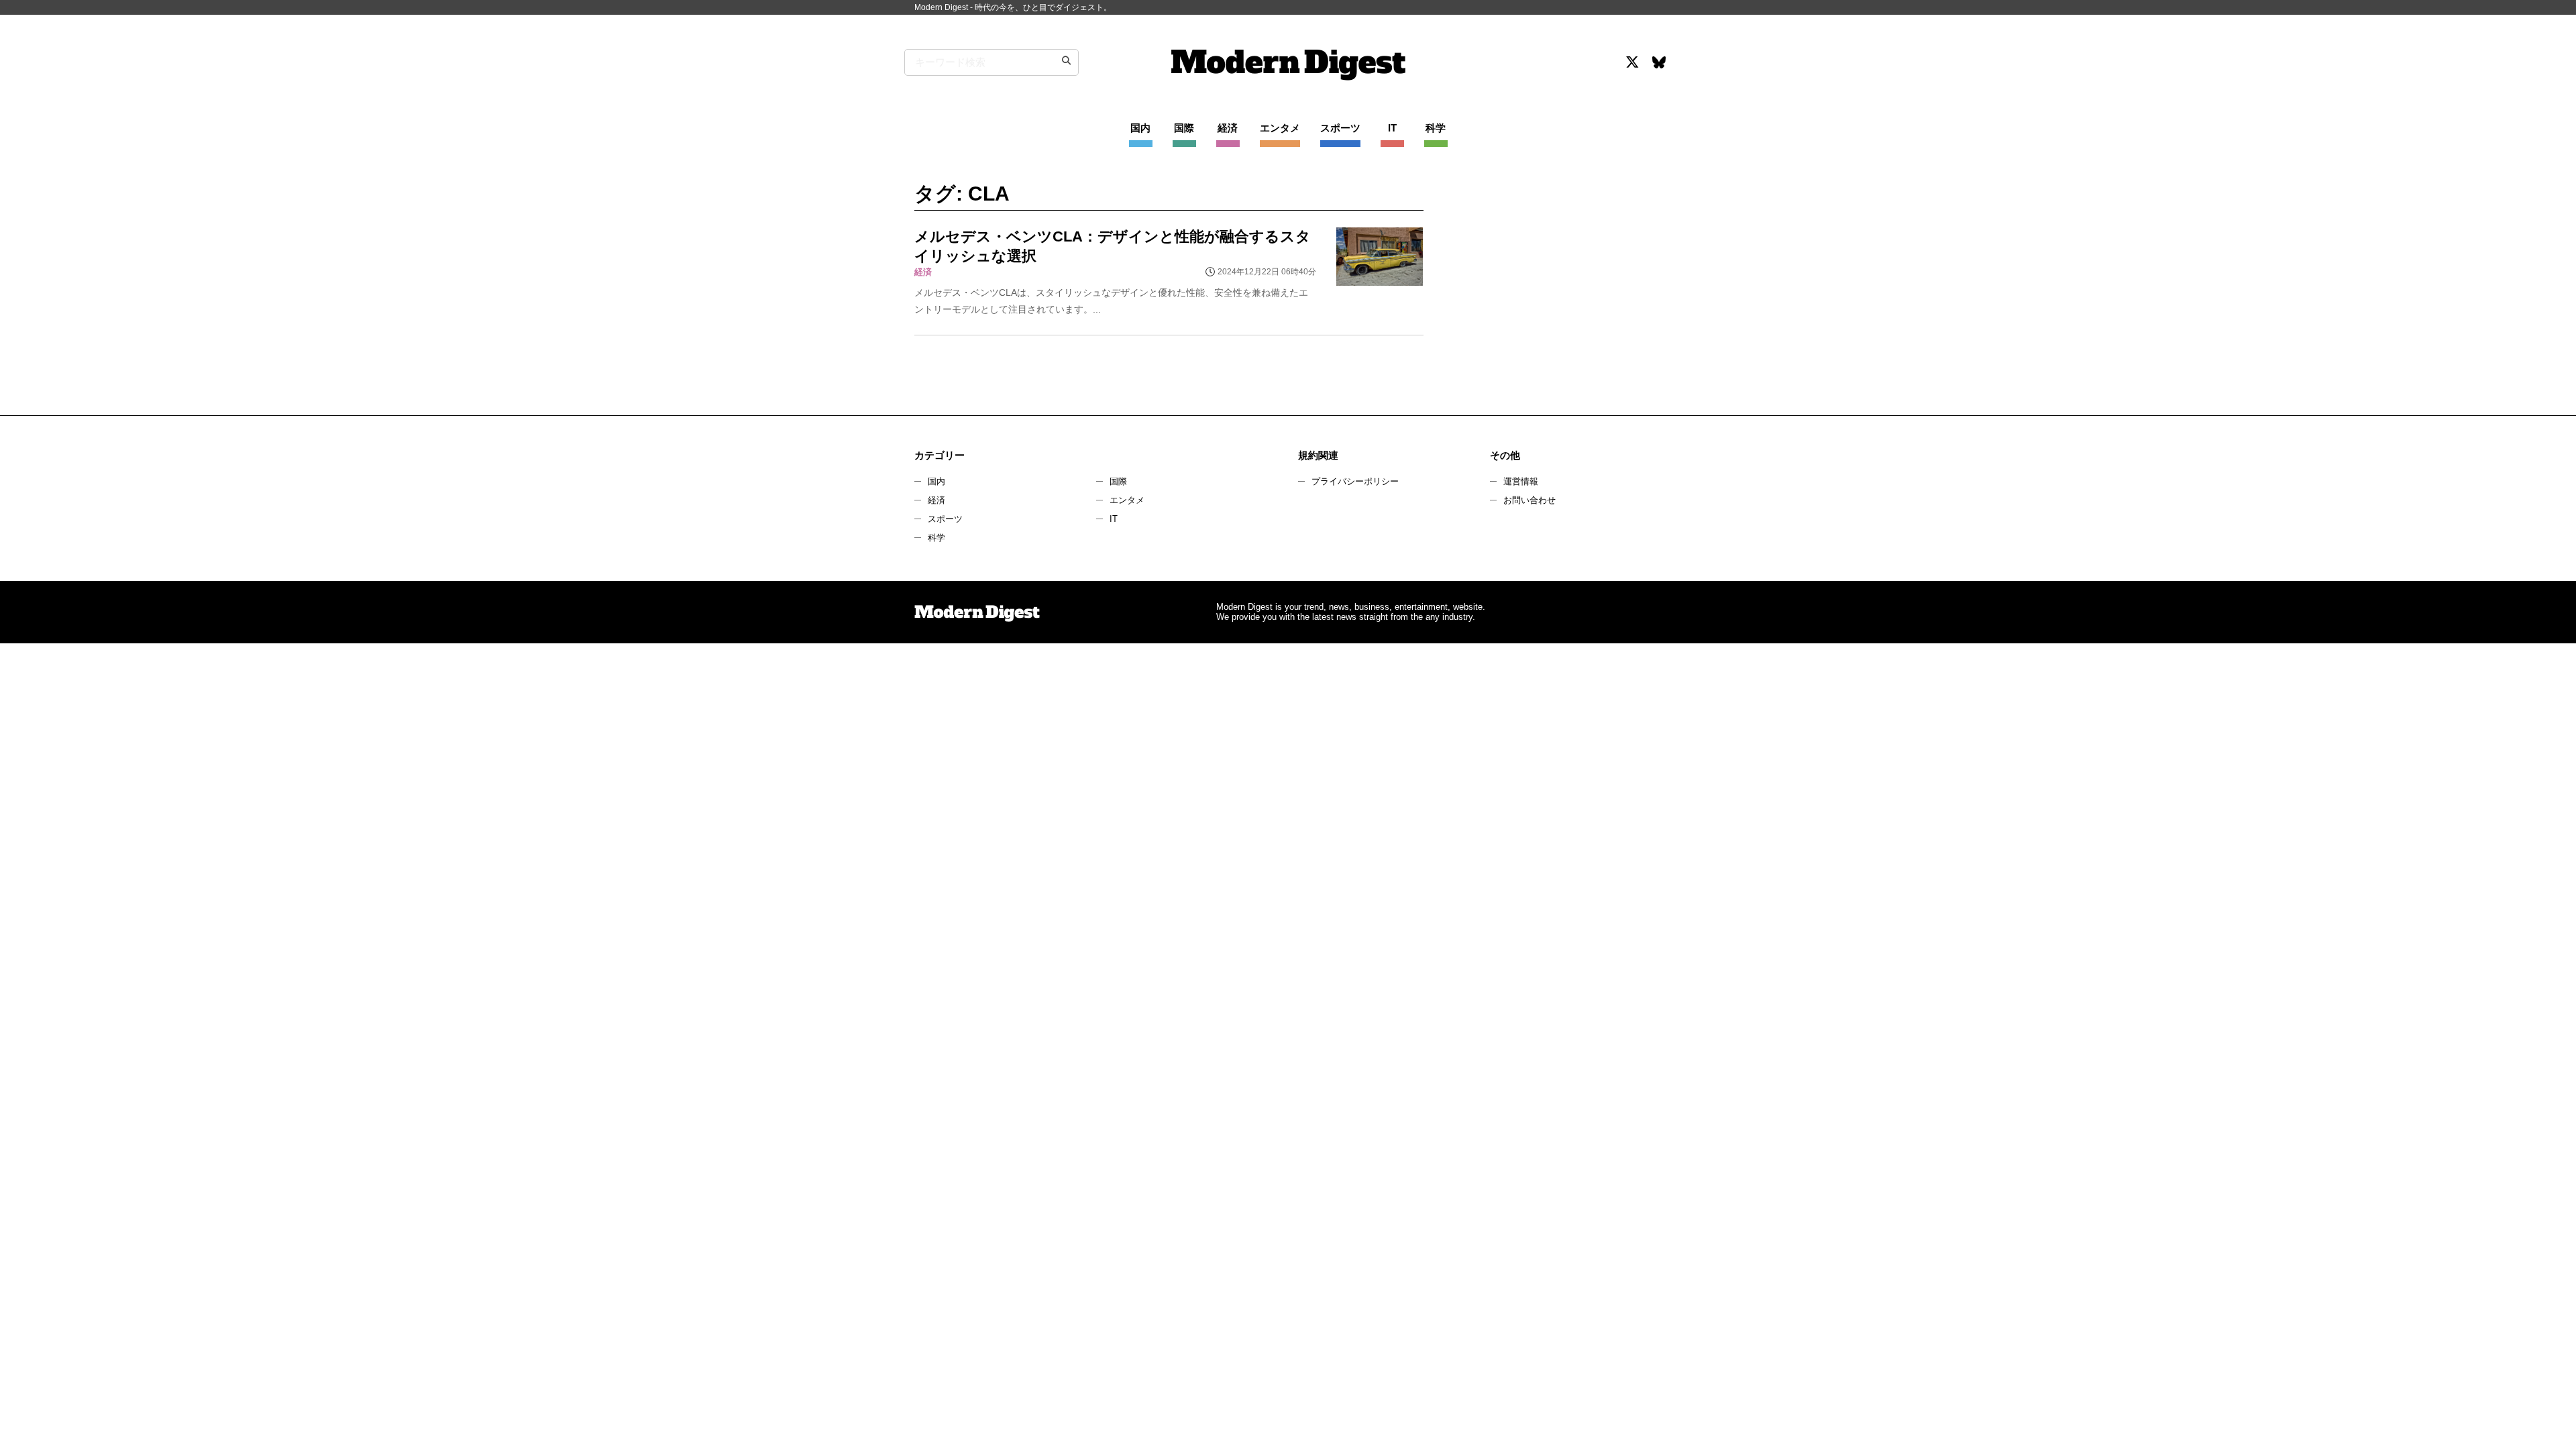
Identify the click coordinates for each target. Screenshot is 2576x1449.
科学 (936, 538)
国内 (936, 481)
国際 (1118, 481)
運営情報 (1521, 481)
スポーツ (945, 519)
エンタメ (1127, 500)
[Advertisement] (1552, 298)
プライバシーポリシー (1355, 481)
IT (1114, 519)
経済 (936, 500)
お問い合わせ (1529, 500)
